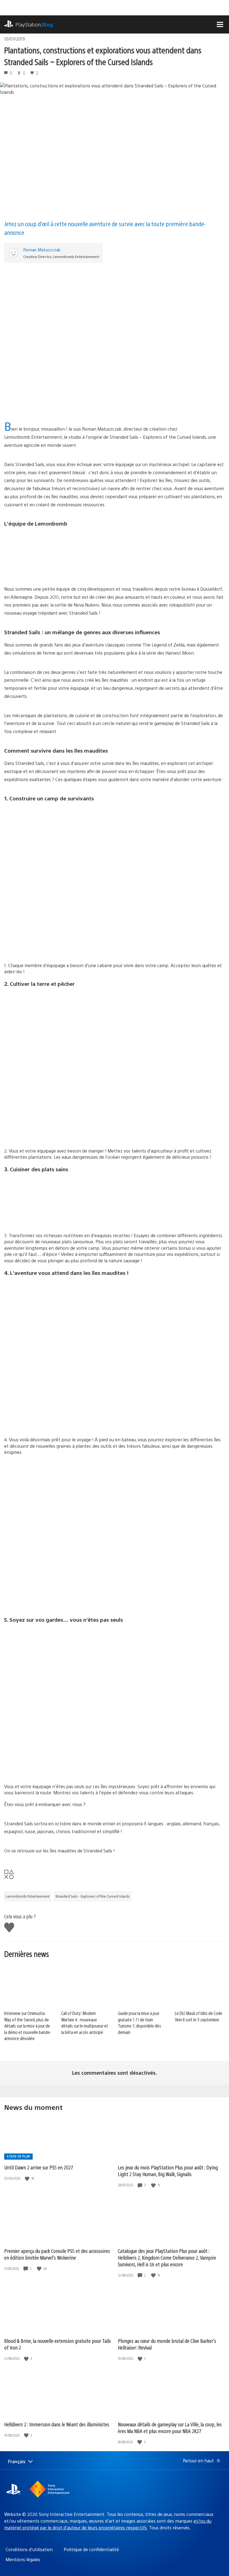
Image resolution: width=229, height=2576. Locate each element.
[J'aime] (28, 2178)
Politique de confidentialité (91, 2549)
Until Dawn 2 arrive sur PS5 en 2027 (39, 2167)
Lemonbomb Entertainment (28, 1896)
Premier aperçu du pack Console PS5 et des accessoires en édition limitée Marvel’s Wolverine (57, 2254)
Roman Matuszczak (42, 250)
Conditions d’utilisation (29, 2549)
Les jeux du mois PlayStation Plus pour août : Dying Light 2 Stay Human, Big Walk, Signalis (168, 2171)
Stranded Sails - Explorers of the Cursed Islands (93, 1896)
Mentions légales (23, 2559)
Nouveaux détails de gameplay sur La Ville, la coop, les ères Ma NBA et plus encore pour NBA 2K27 (170, 2428)
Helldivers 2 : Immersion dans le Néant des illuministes (57, 2424)
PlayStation (34, 24)
